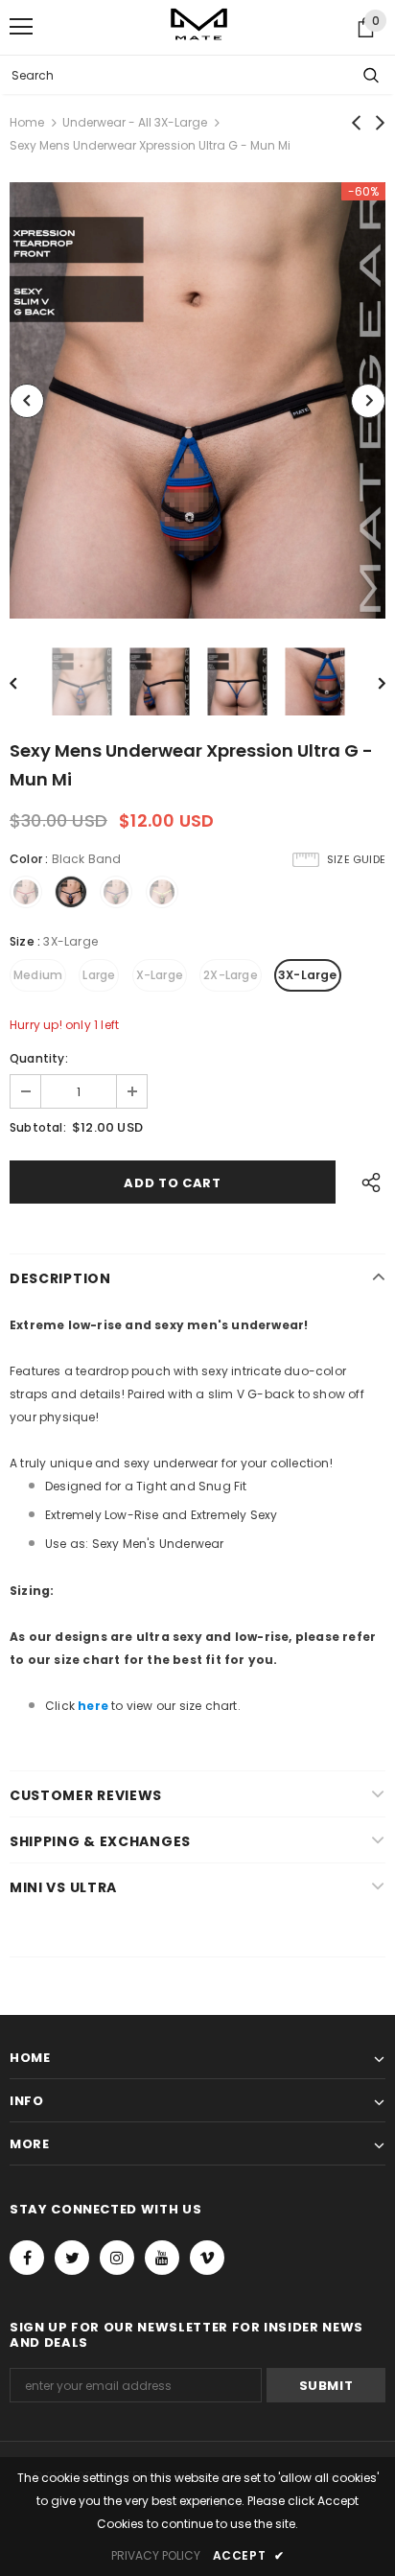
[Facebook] (27, 2258)
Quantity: (39, 1058)
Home (27, 122)
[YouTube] (162, 2258)
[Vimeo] (207, 2258)
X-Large (160, 975)
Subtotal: (38, 1127)
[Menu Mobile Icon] (21, 27)
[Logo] (199, 26)
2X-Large (231, 975)
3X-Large (308, 975)
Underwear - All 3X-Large (135, 122)
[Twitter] (72, 2258)
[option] (197, 400)
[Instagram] (117, 2258)
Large (99, 975)
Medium (38, 975)
